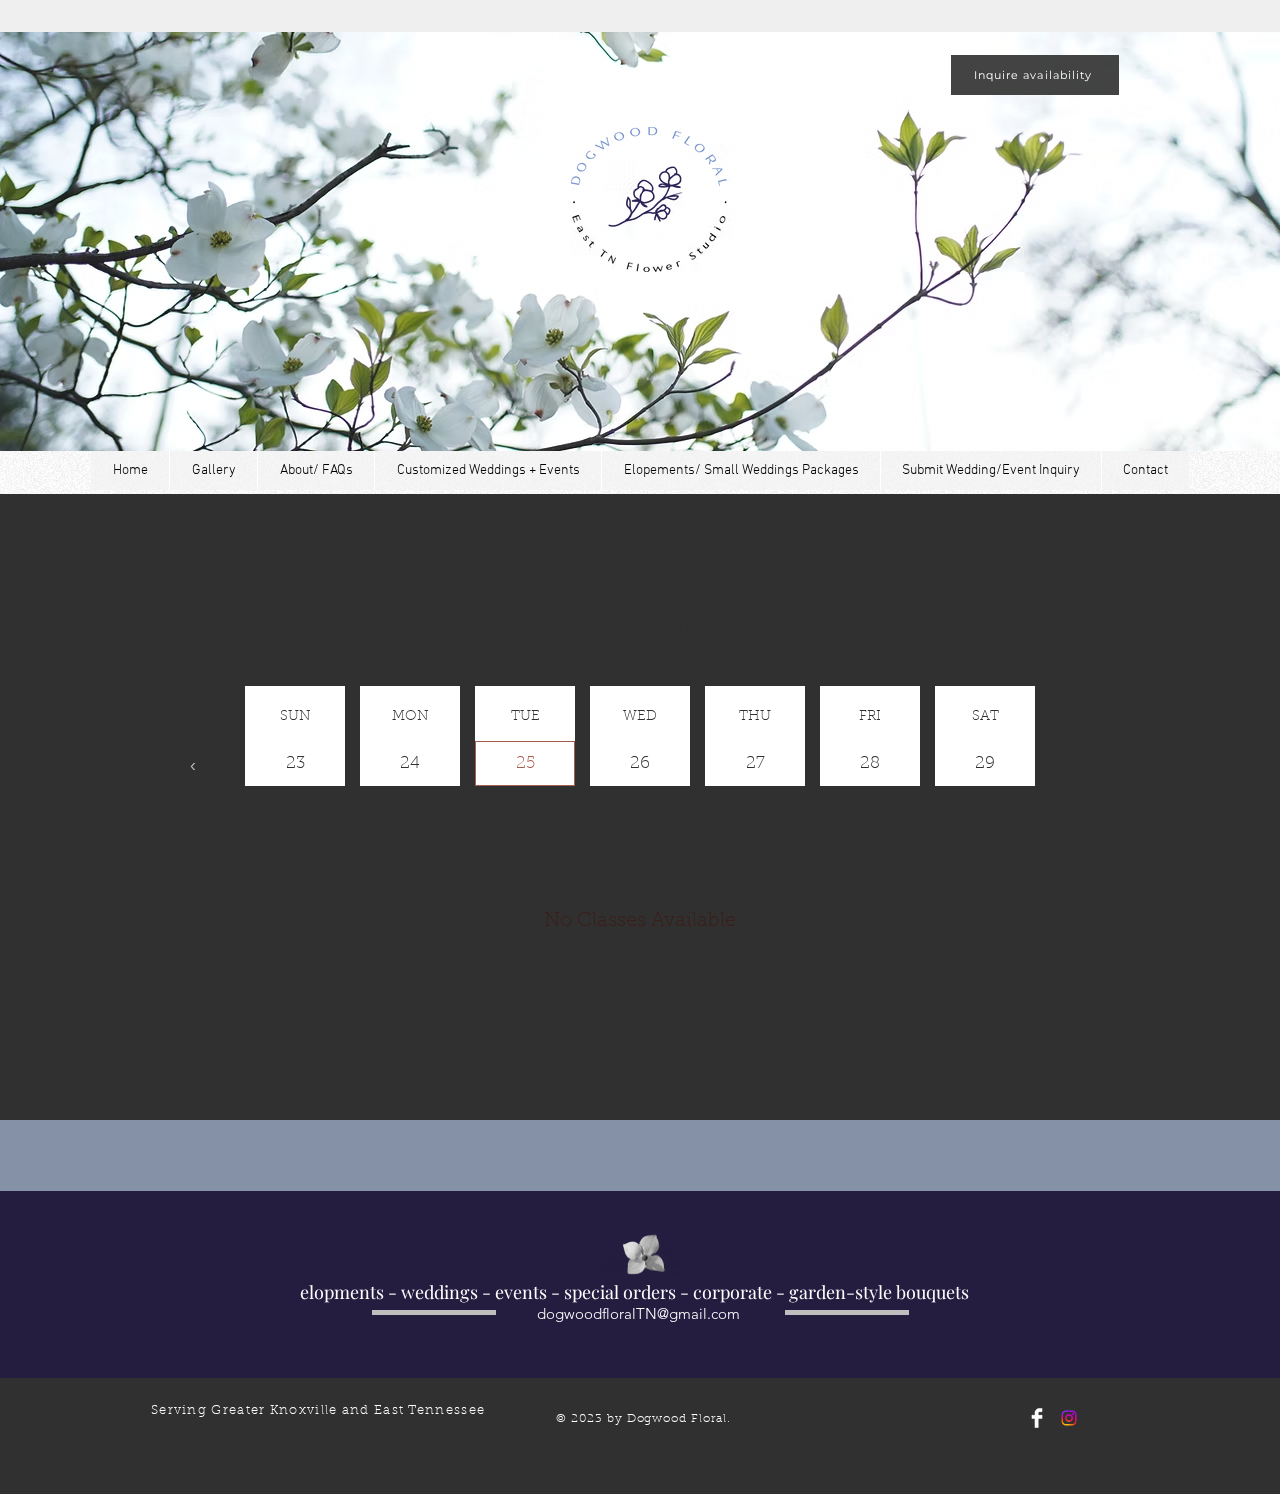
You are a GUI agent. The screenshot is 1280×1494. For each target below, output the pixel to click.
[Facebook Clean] (1037, 1418)
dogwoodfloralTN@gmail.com (638, 1313)
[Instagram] (1069, 1418)
